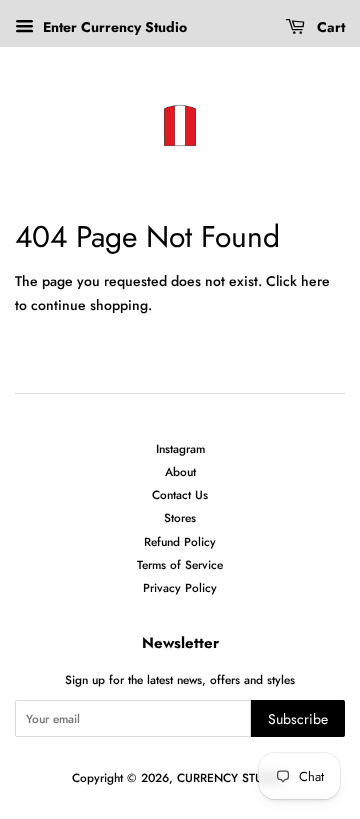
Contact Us (180, 494)
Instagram (180, 448)
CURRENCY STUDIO (230, 777)
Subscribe (298, 719)
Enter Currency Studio (113, 27)
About (180, 471)
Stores (180, 517)
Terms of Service (180, 564)
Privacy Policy (180, 587)
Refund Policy (180, 541)
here (315, 281)
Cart (329, 27)
